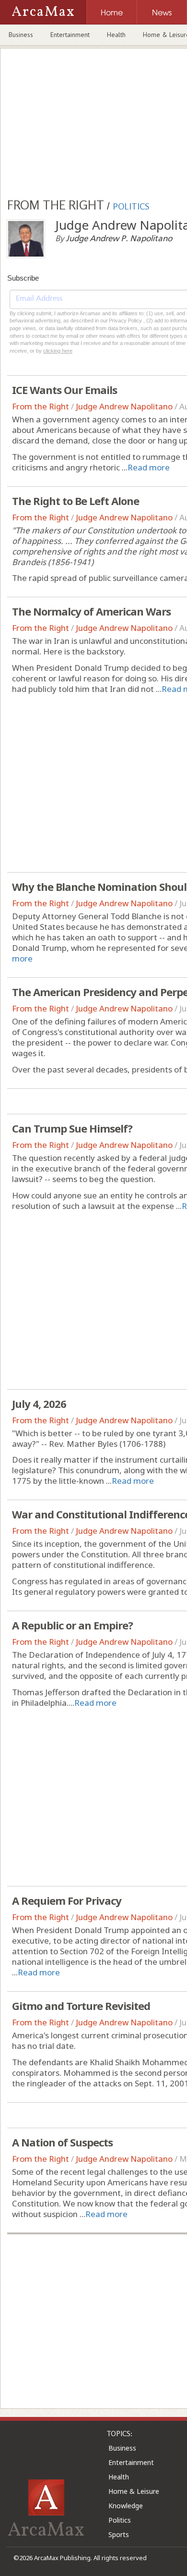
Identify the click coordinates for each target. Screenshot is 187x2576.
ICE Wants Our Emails (64, 390)
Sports (119, 2534)
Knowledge (126, 2506)
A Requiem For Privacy (67, 1900)
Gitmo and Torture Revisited (81, 2006)
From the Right (41, 406)
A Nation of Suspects (62, 2142)
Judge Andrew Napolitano (124, 406)
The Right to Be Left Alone (76, 501)
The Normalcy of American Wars (91, 611)
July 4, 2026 (39, 1404)
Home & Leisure (134, 2491)
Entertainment (70, 35)
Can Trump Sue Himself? (72, 1128)
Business (21, 35)
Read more (149, 467)
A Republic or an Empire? (72, 1625)
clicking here (58, 351)
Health (116, 35)
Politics (120, 2520)
